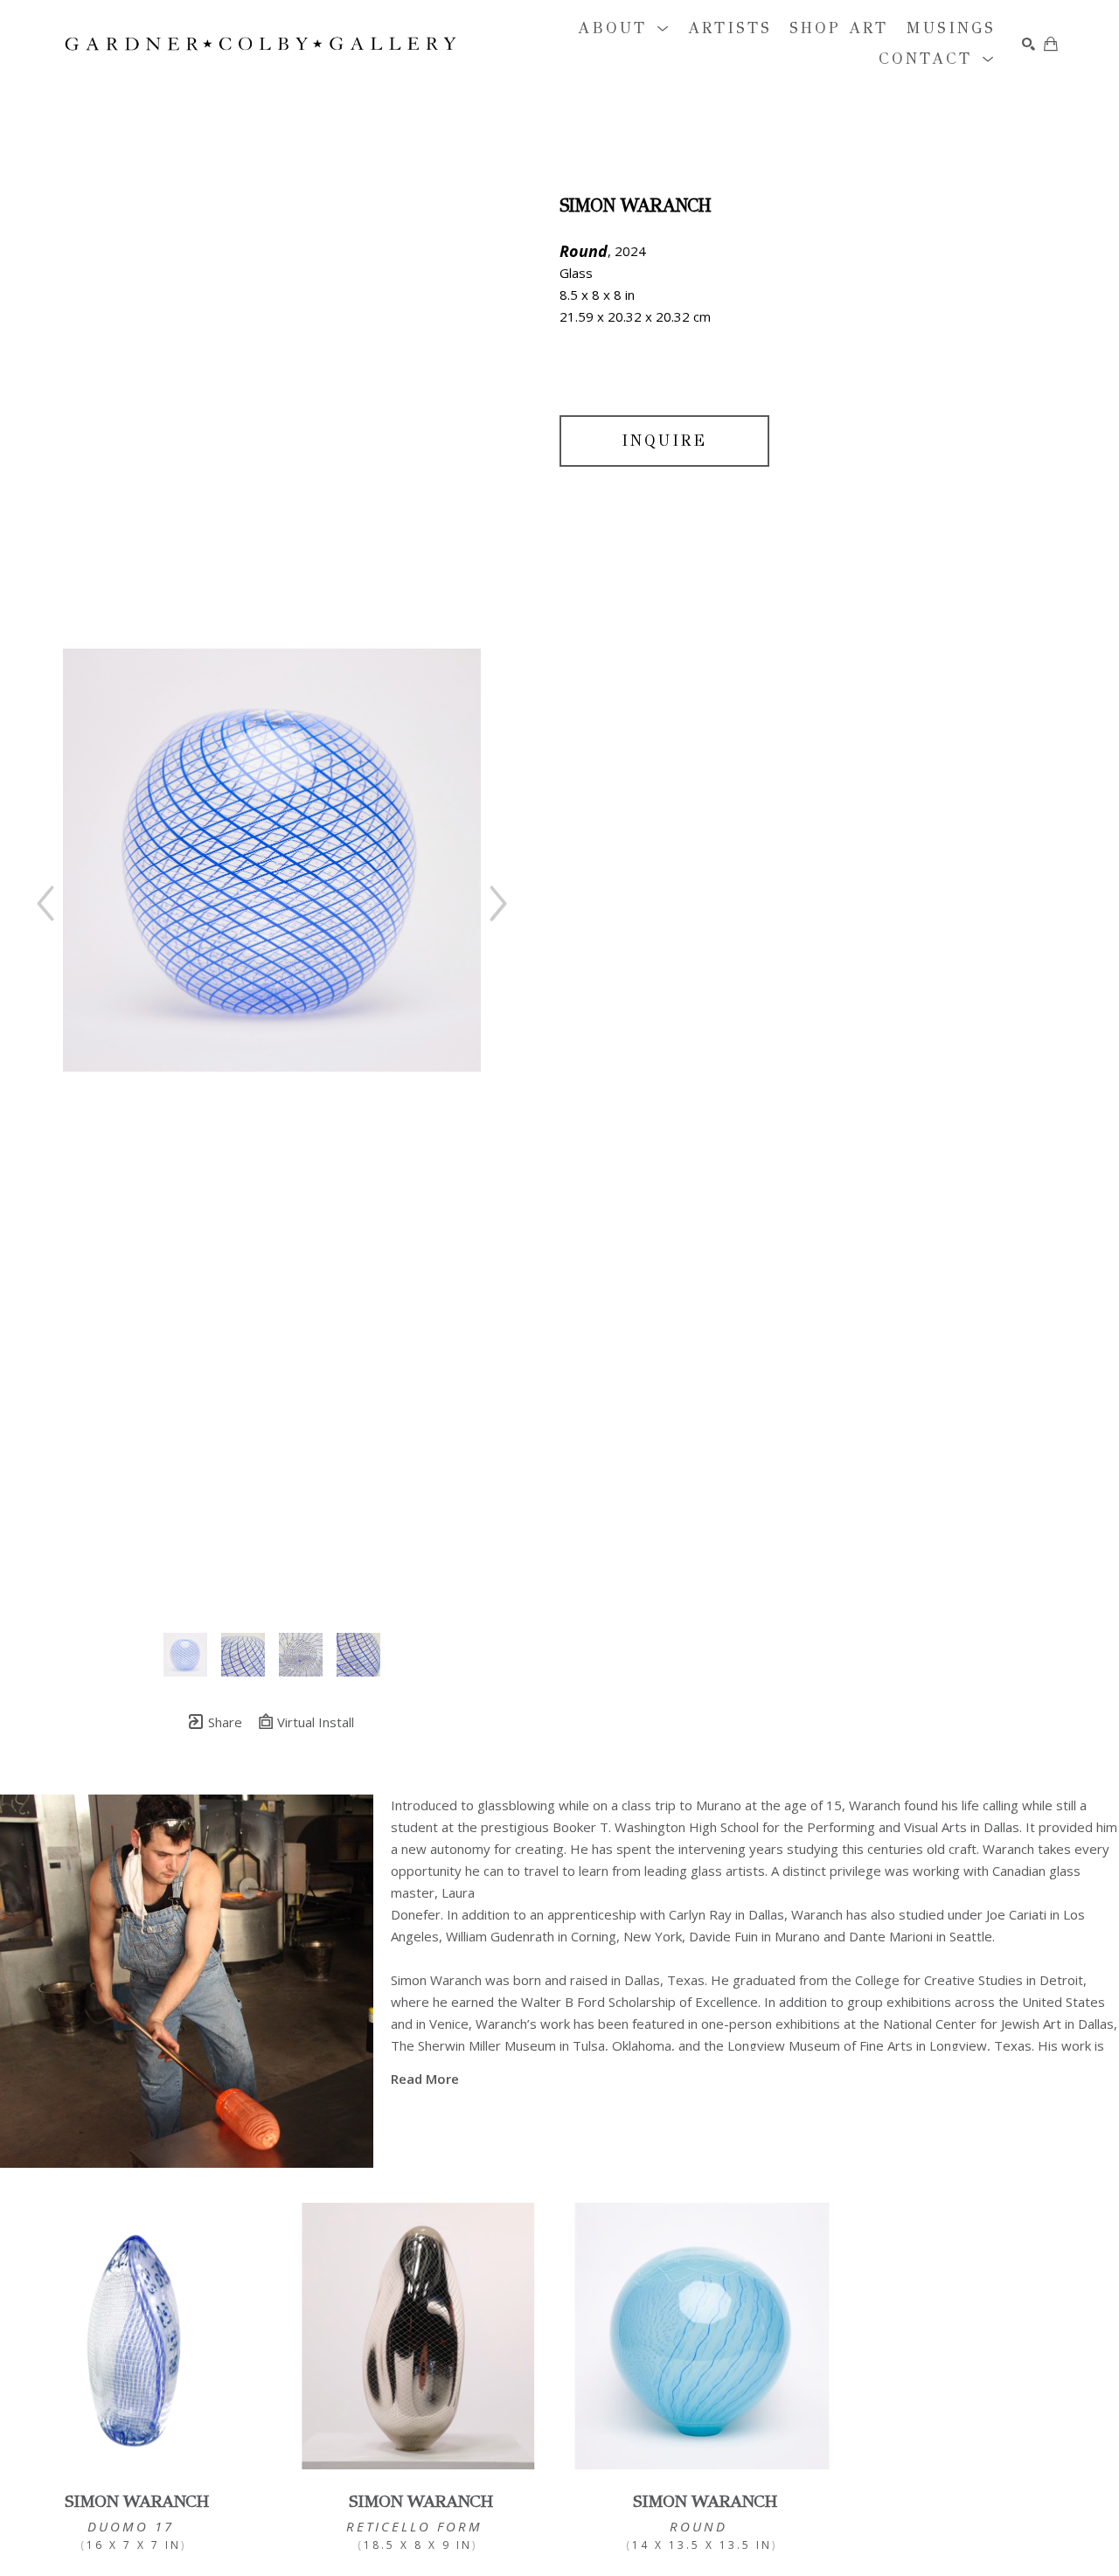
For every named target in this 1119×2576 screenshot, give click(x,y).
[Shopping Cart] (1051, 44)
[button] (624, 28)
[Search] (1029, 44)
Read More (425, 2079)
